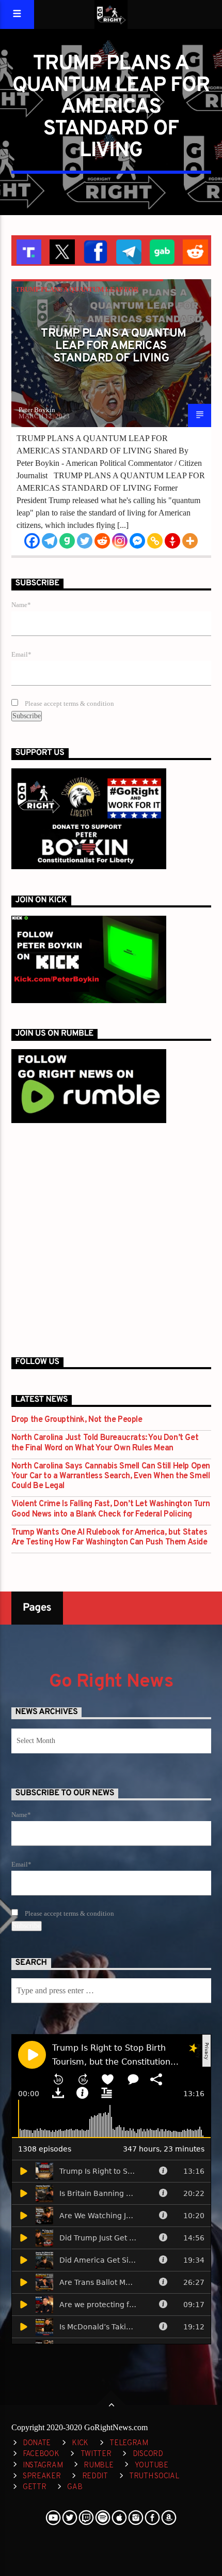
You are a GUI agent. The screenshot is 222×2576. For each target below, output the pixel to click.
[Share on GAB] (161, 251)
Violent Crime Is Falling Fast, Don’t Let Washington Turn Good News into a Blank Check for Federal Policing (111, 1509)
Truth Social (154, 2476)
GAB (75, 2487)
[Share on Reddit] (194, 251)
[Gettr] (172, 541)
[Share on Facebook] (95, 251)
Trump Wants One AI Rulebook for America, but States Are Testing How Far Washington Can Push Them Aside (109, 1538)
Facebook (41, 2454)
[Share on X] (61, 251)
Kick (80, 2443)
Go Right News (111, 1682)
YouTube (152, 2466)
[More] (190, 541)
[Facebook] (32, 541)
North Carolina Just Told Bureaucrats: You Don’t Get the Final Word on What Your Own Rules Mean (105, 1443)
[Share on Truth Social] (28, 251)
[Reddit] (102, 541)
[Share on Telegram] (128, 251)
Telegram (129, 2443)
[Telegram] (50, 541)
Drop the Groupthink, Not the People (77, 1420)
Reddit (95, 2476)
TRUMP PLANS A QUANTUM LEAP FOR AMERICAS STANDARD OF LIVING (113, 346)
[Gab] (67, 541)
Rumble (98, 2466)
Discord (148, 2454)
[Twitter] (85, 541)
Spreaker (42, 2476)
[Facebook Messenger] (137, 541)
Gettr (35, 2487)
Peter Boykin (37, 410)
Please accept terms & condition (69, 704)
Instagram (43, 2466)
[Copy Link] (155, 541)
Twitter (96, 2454)
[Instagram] (120, 541)
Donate (37, 2443)
